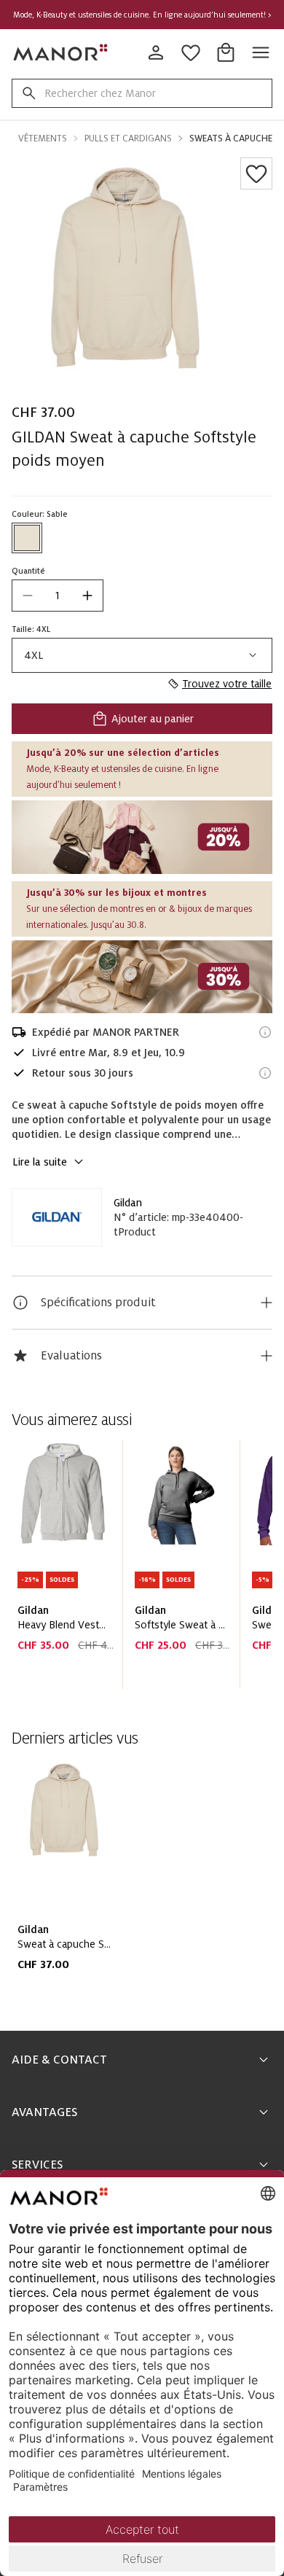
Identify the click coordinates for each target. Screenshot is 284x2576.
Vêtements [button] (43, 138)
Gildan (128, 1203)
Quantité (28, 571)
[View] (142, 837)
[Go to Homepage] (61, 52)
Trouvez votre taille (227, 684)
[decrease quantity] (28, 596)
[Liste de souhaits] (256, 173)
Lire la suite (40, 1162)
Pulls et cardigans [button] (128, 138)
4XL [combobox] (34, 655)
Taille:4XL (31, 629)
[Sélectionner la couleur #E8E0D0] (27, 538)
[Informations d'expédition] (265, 1032)
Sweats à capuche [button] (231, 138)
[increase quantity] (87, 596)
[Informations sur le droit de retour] (265, 1073)
